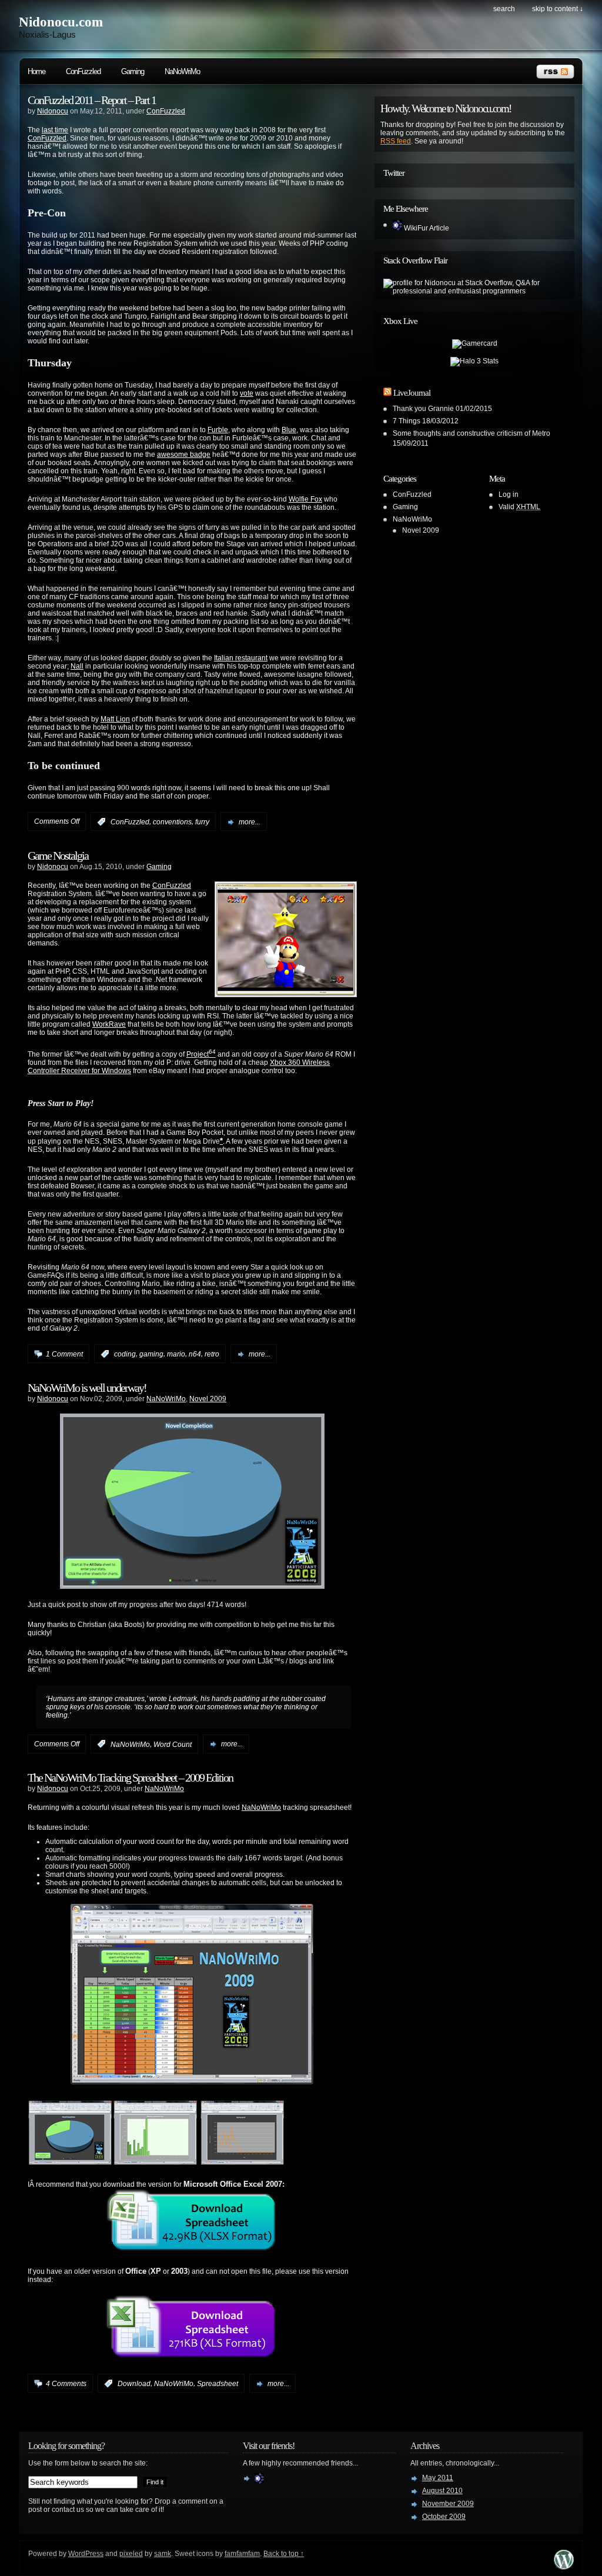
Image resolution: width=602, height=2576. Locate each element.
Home (36, 71)
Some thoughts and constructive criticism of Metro (471, 433)
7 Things (407, 421)
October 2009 (444, 2517)
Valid (519, 507)
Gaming (133, 71)
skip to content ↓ (558, 9)
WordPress (86, 2554)
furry (202, 822)
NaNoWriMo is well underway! (87, 1388)
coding (125, 1354)
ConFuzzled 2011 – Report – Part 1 (92, 100)
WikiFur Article (426, 228)
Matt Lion (115, 719)
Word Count (173, 1744)
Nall (77, 666)
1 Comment (64, 1354)
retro (212, 1354)
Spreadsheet (218, 2384)
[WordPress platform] (564, 2566)
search (504, 9)
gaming (151, 1354)
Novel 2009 (208, 1399)
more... (250, 822)
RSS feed (396, 141)
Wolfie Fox (305, 499)
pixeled (131, 2554)
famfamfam (242, 2554)
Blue (289, 430)
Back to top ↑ (284, 2554)
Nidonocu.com (61, 22)
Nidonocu (53, 111)
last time (55, 130)
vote (247, 393)
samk (163, 2554)
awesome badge (184, 455)
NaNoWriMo (182, 71)
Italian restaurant (241, 658)
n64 (195, 1354)
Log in (509, 495)
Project (201, 1054)
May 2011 (438, 2478)
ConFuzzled (83, 71)
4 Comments (66, 2384)
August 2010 (442, 2491)
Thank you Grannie (423, 409)
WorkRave (109, 1024)
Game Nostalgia (58, 856)
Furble (218, 430)
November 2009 (448, 2504)
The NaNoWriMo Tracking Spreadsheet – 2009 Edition (130, 1778)
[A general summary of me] (259, 2481)
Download (134, 2384)
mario (176, 1354)
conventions (172, 822)
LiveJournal (412, 393)
